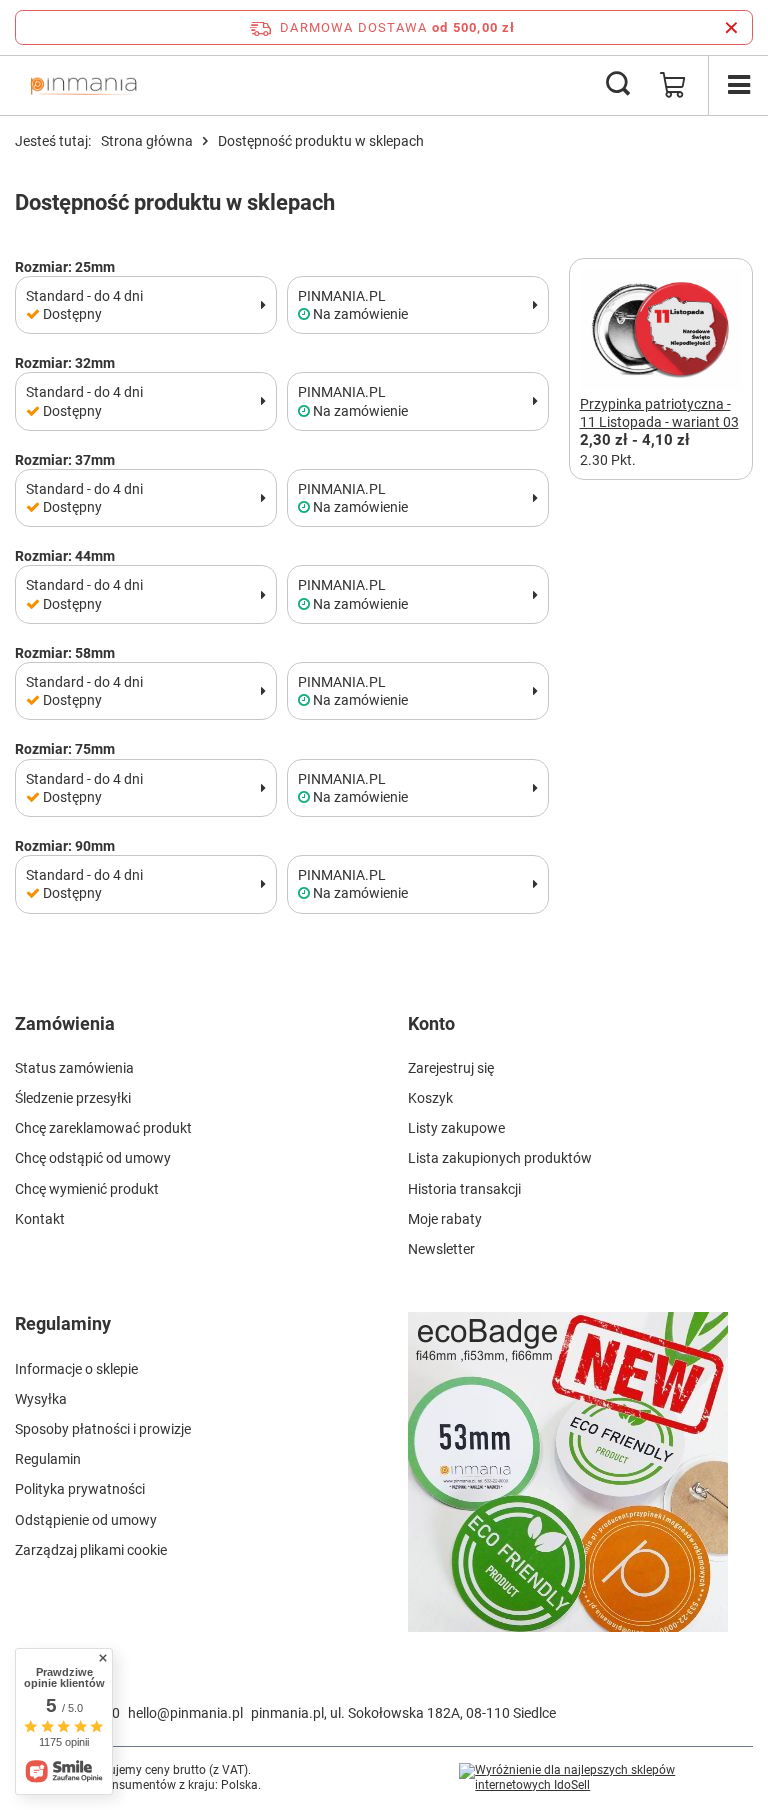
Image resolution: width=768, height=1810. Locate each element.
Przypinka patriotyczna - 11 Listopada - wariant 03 (659, 413)
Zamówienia (65, 1023)
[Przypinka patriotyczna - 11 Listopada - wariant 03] (661, 332)
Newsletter (441, 1249)
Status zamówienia (74, 1068)
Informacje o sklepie (76, 1369)
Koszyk (430, 1098)
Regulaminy (63, 1323)
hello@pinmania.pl (185, 1713)
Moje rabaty (445, 1219)
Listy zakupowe (456, 1128)
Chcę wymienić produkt (87, 1189)
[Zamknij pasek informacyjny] (731, 27)
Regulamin (48, 1459)
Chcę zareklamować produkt (103, 1128)
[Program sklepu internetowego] (606, 1778)
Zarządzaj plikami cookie (91, 1550)
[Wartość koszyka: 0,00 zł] (673, 85)
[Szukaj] (618, 85)
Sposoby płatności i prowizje (103, 1429)
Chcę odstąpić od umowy (93, 1158)
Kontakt (40, 1219)
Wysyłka (41, 1399)
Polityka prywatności (80, 1489)
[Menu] (738, 85)
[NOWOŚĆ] (580, 1483)
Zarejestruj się (451, 1068)
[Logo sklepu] (83, 85)
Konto (431, 1023)
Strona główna (147, 141)
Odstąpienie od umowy (86, 1520)
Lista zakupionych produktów (500, 1158)
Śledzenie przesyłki (73, 1098)
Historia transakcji (464, 1189)
